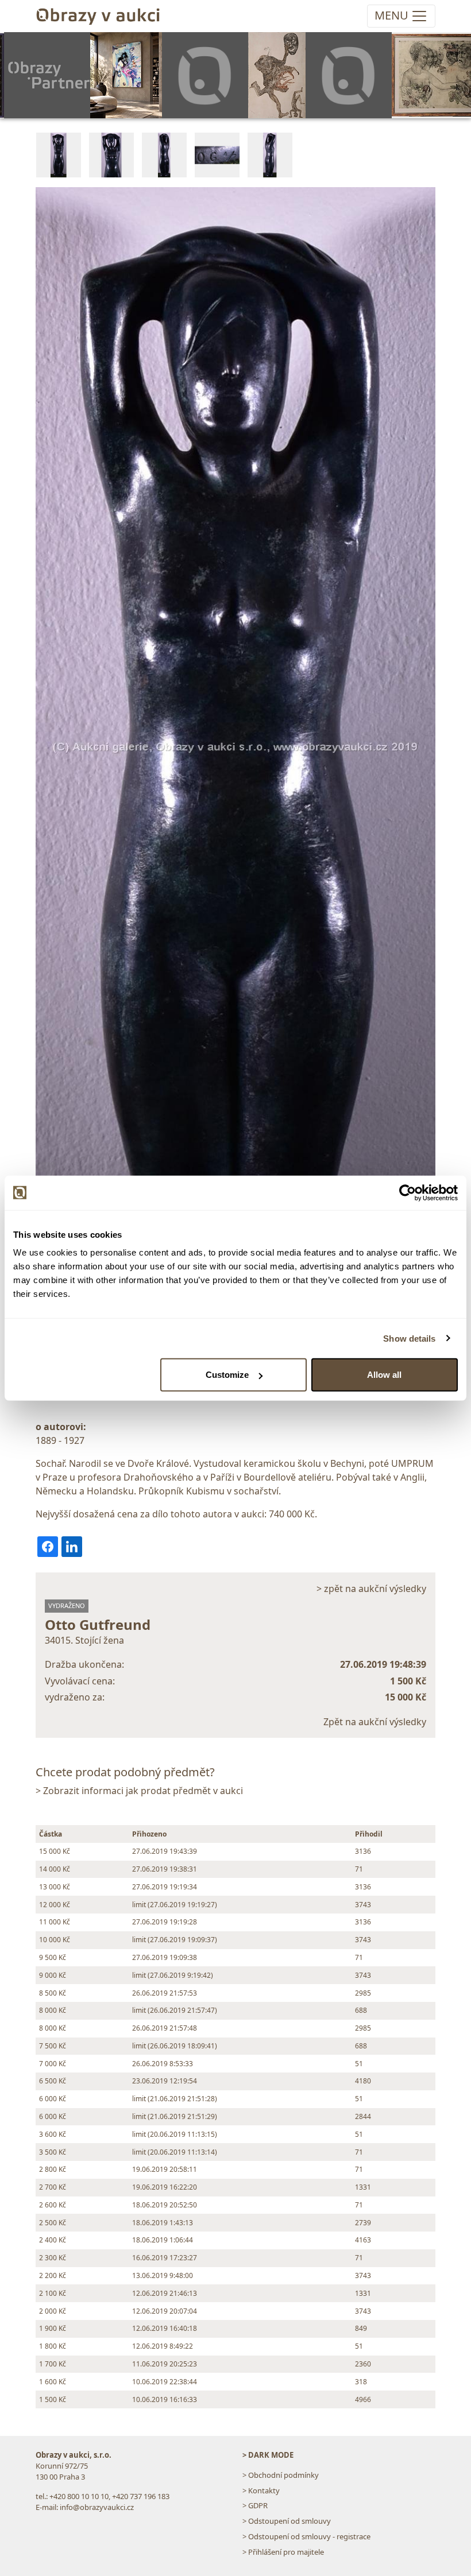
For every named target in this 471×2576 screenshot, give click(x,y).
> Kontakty (261, 2490)
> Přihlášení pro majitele (283, 2552)
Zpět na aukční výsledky (375, 1722)
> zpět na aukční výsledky (371, 1589)
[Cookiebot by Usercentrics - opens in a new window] (408, 1192)
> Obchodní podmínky (281, 2475)
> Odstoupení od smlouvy (287, 2521)
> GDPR (255, 2505)
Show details (409, 1338)
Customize (227, 1375)
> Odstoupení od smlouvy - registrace (306, 2536)
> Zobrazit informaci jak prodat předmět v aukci (139, 1791)
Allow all (384, 1375)
